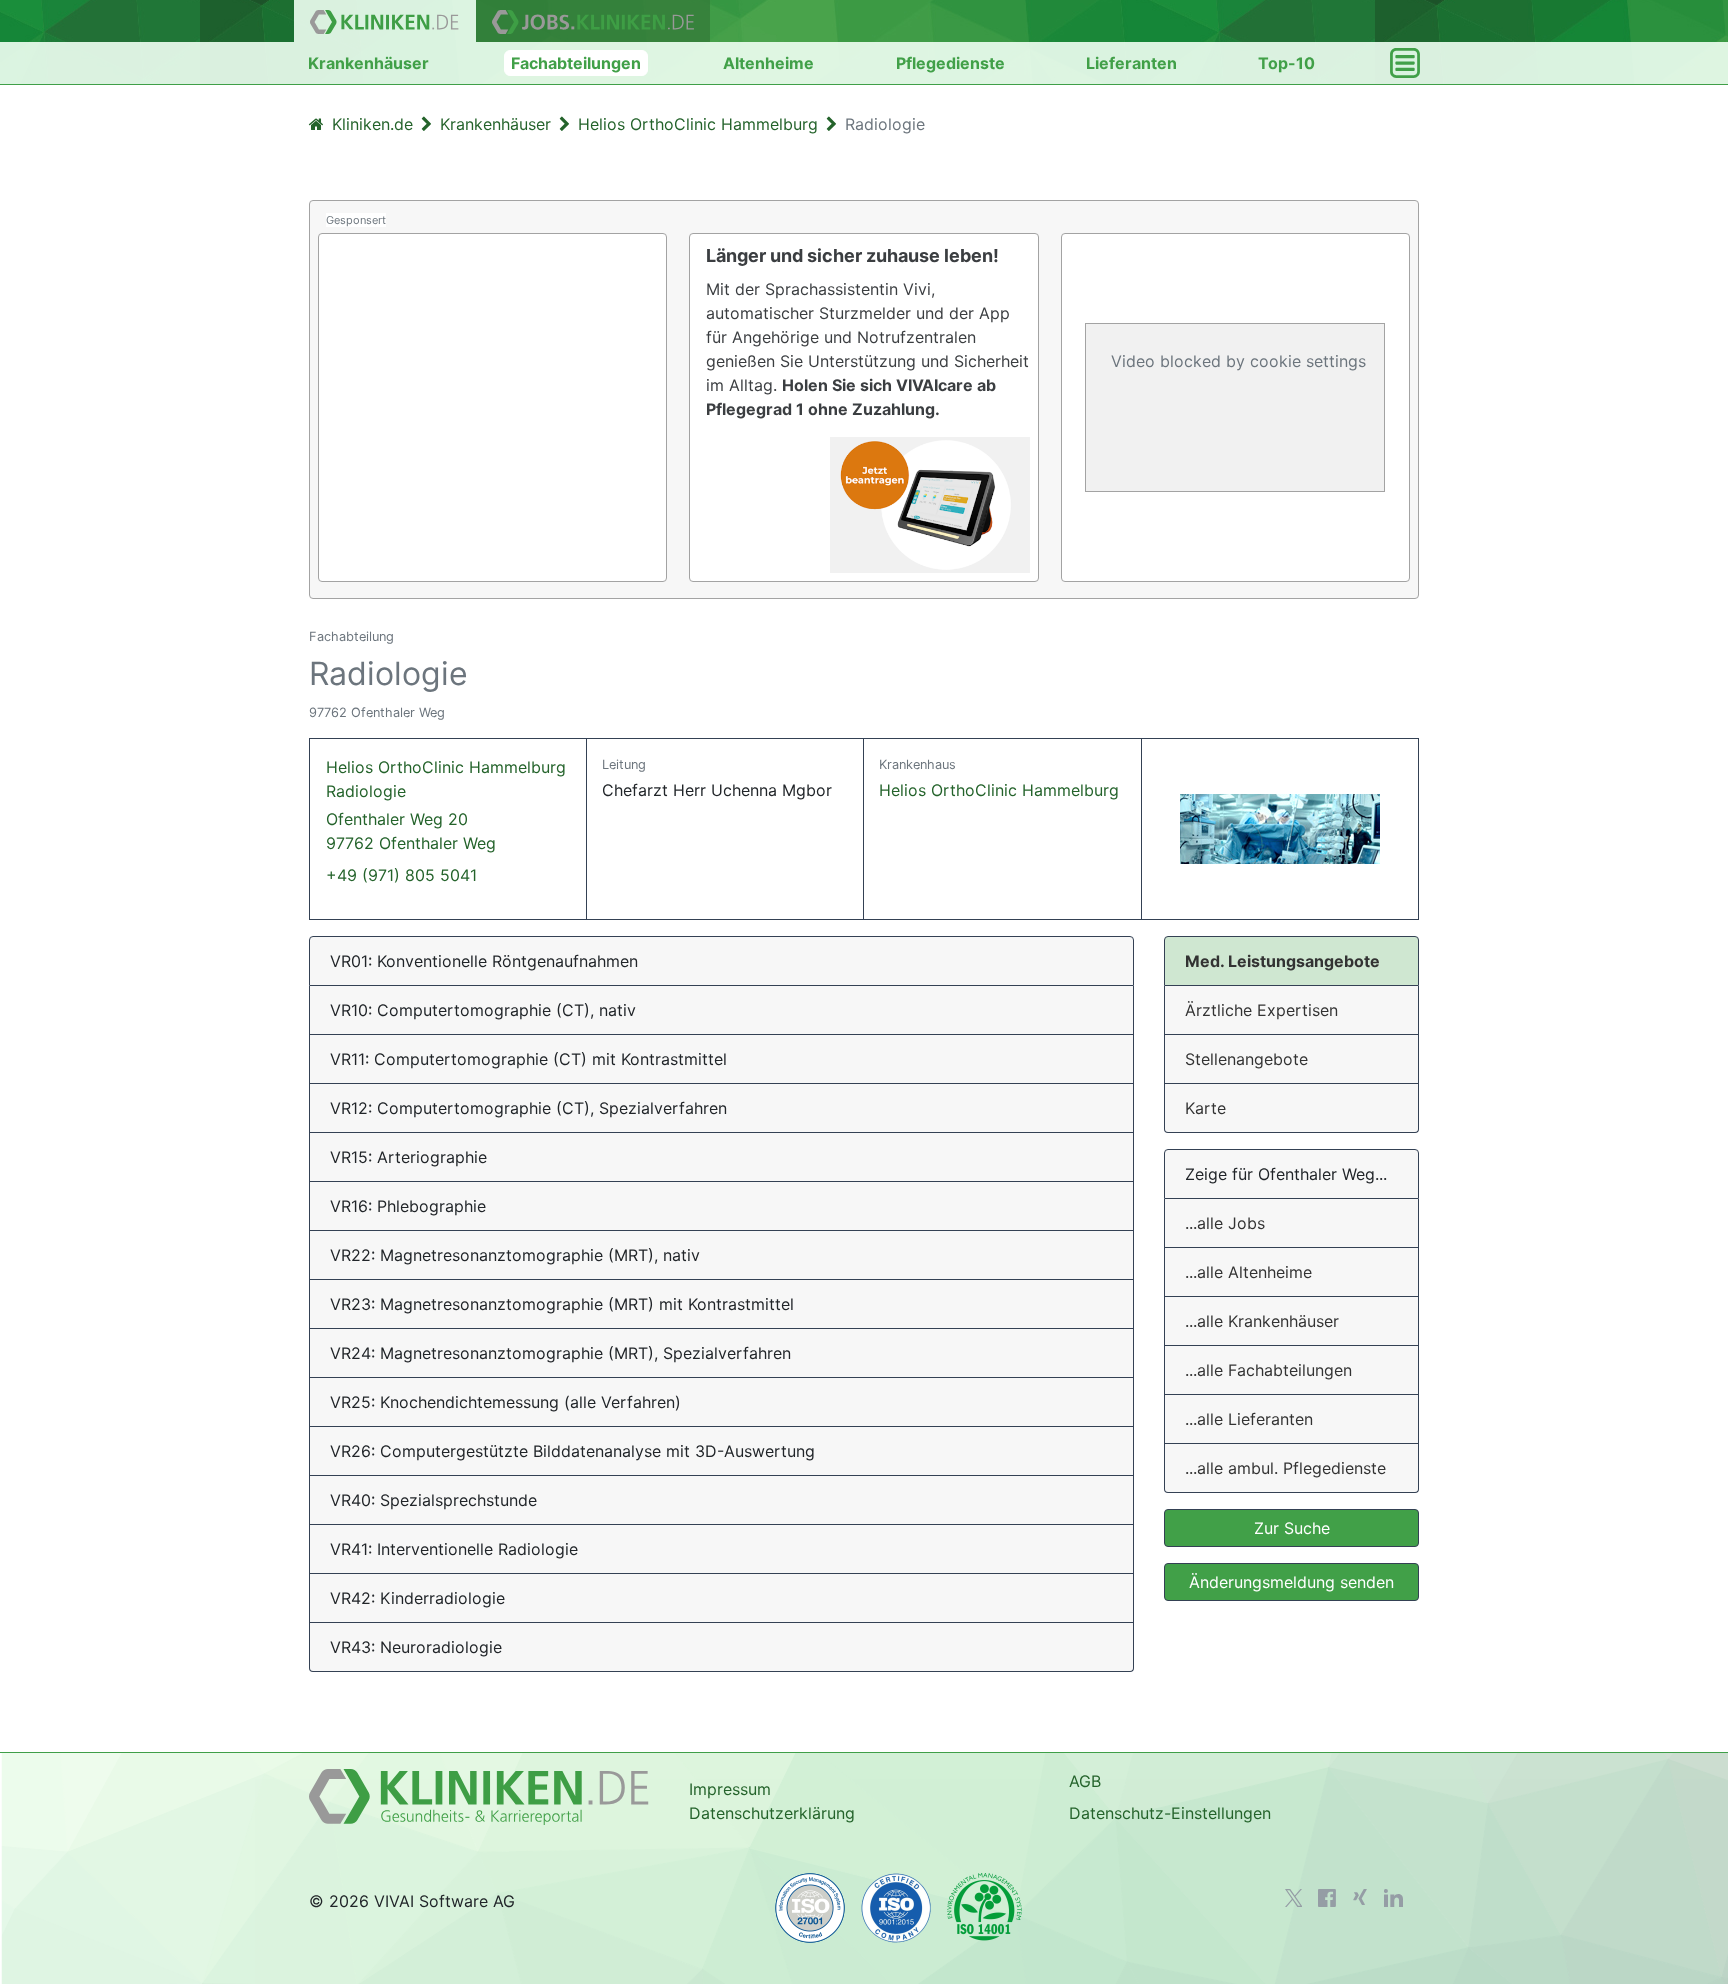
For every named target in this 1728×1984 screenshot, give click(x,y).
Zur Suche (1292, 1528)
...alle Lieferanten (1249, 1419)
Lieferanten (1131, 63)
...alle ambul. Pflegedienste (1285, 1468)
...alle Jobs (1225, 1223)
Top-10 (1286, 63)
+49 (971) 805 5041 (401, 875)
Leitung (624, 764)
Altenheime (768, 63)
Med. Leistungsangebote (1282, 961)
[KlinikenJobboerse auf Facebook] (1327, 1898)
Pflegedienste (950, 63)
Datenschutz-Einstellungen (1170, 1813)
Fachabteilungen (576, 63)
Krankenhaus (917, 764)
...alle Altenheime (1248, 1272)
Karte (1205, 1108)
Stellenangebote (1246, 1059)
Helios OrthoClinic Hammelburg (999, 790)
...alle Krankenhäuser (1262, 1321)
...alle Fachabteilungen (1268, 1370)
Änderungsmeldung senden (1291, 1582)
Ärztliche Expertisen (1261, 1010)
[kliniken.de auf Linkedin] (1393, 1898)
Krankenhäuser (368, 63)
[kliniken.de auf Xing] (1360, 1897)
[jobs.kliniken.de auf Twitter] (1294, 1898)
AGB (1085, 1781)
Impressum (730, 1789)
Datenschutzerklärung (772, 1813)
